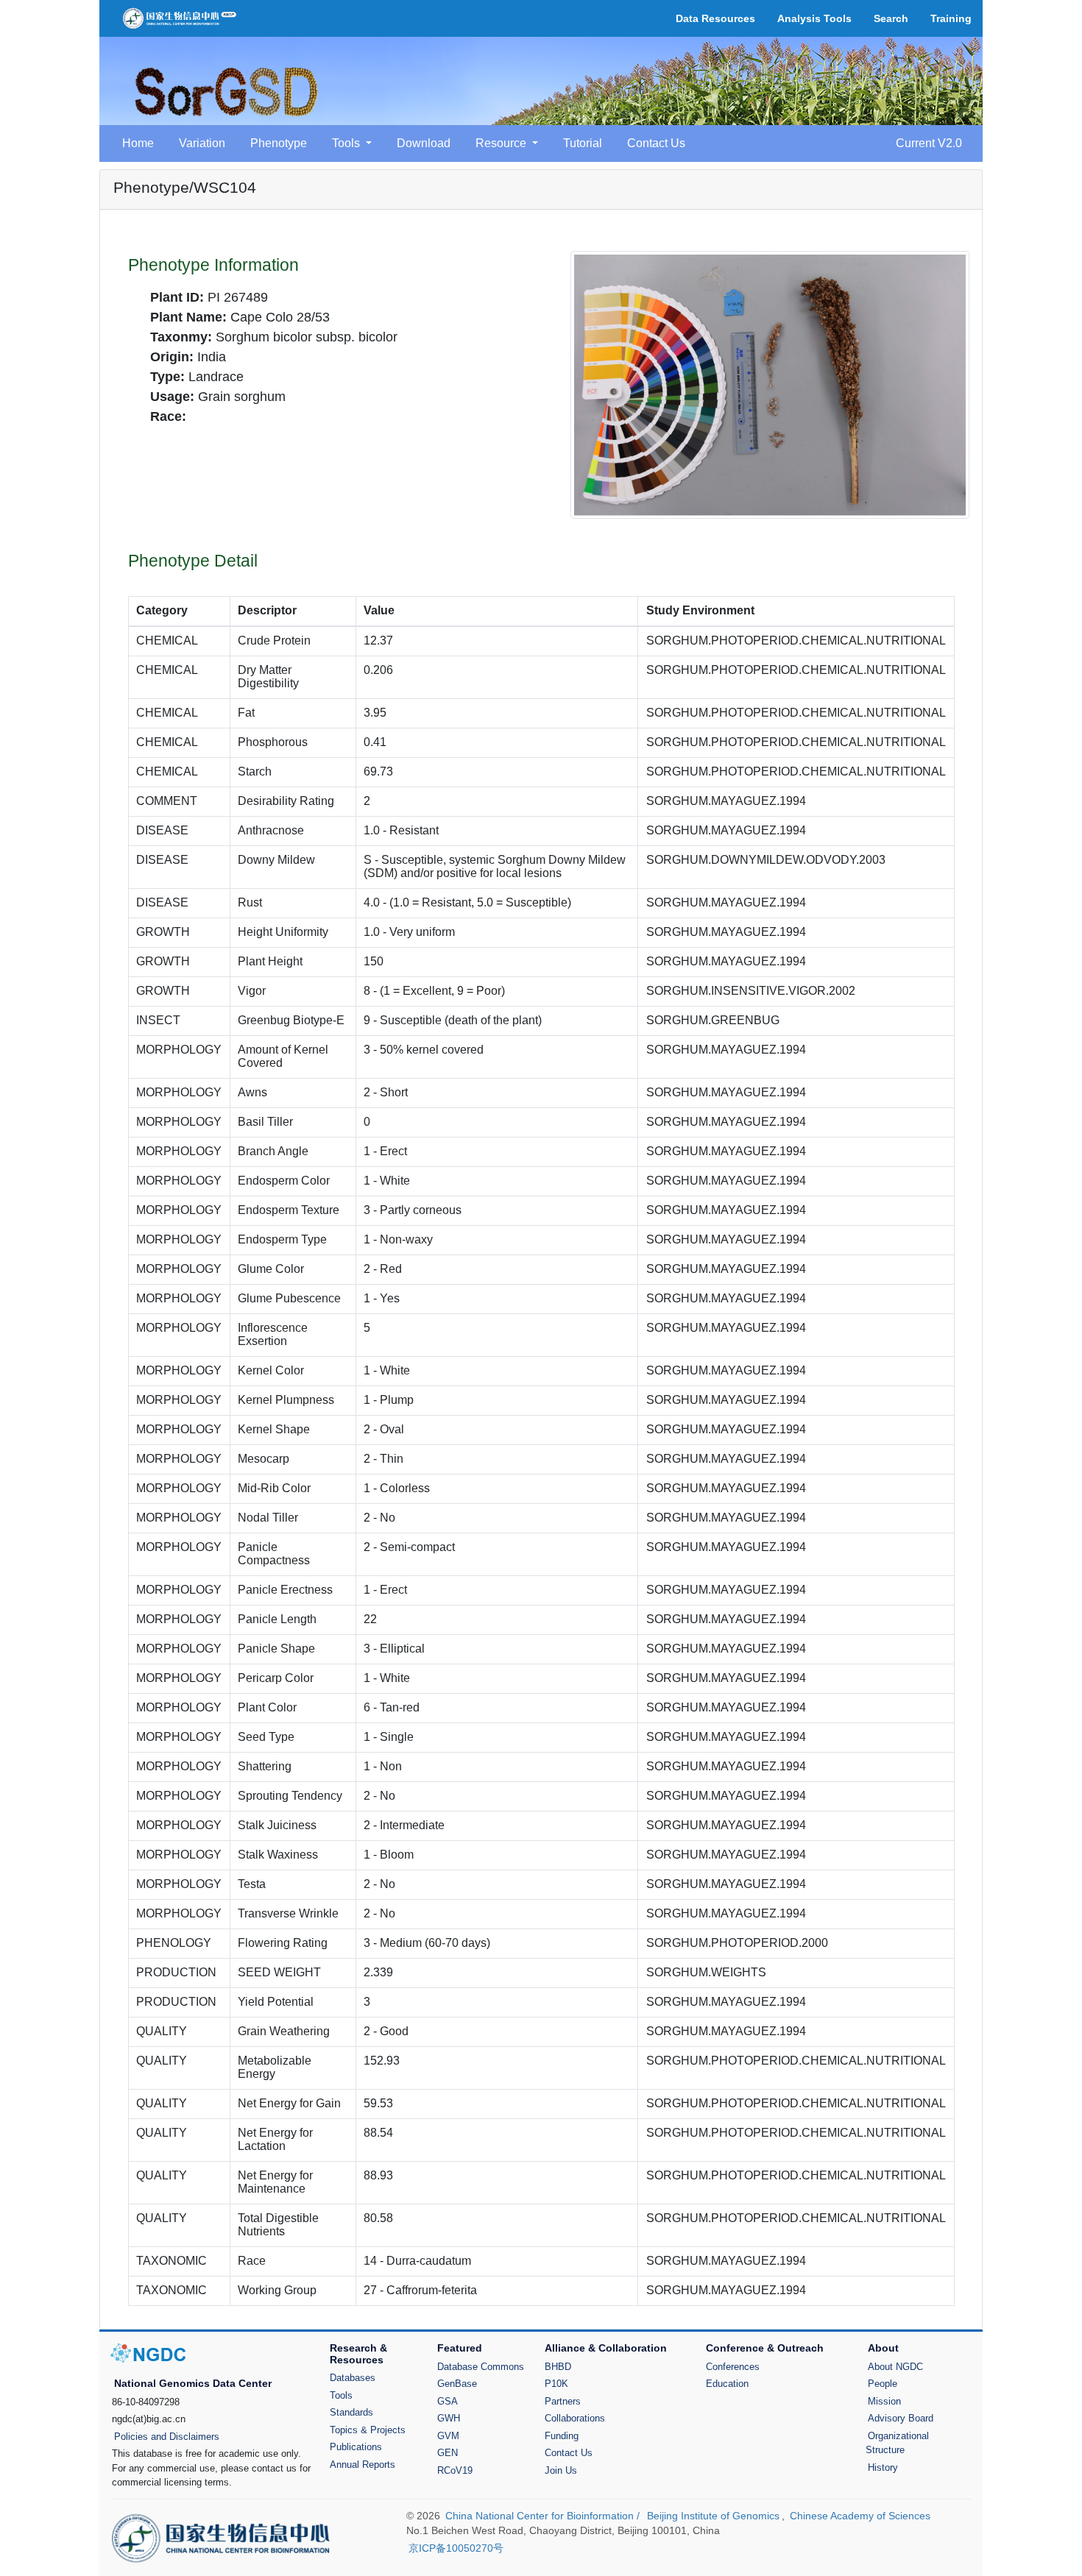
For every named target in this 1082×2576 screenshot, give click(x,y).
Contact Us (656, 143)
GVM (448, 2436)
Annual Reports (363, 2465)
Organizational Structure (897, 2443)
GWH (449, 2418)
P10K (556, 2384)
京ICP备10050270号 (456, 2548)
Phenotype (279, 143)
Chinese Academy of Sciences (860, 2516)
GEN (448, 2453)
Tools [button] (347, 143)
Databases (353, 2378)
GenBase (457, 2384)
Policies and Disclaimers (167, 2437)
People (883, 2384)
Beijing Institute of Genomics (713, 2516)
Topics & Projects (368, 2430)
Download (424, 143)
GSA (448, 2401)
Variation (202, 143)
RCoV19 (455, 2470)
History (883, 2467)
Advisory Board (901, 2418)
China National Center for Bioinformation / (544, 2516)
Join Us (561, 2470)
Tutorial (583, 143)
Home (138, 143)
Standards (351, 2412)
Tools (341, 2395)
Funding (562, 2436)
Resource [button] (502, 143)
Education (727, 2384)
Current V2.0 (929, 143)
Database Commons (481, 2367)
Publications (356, 2447)
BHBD (558, 2367)
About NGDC (895, 2367)
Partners (563, 2401)
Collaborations (575, 2418)
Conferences (733, 2367)
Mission (884, 2401)
